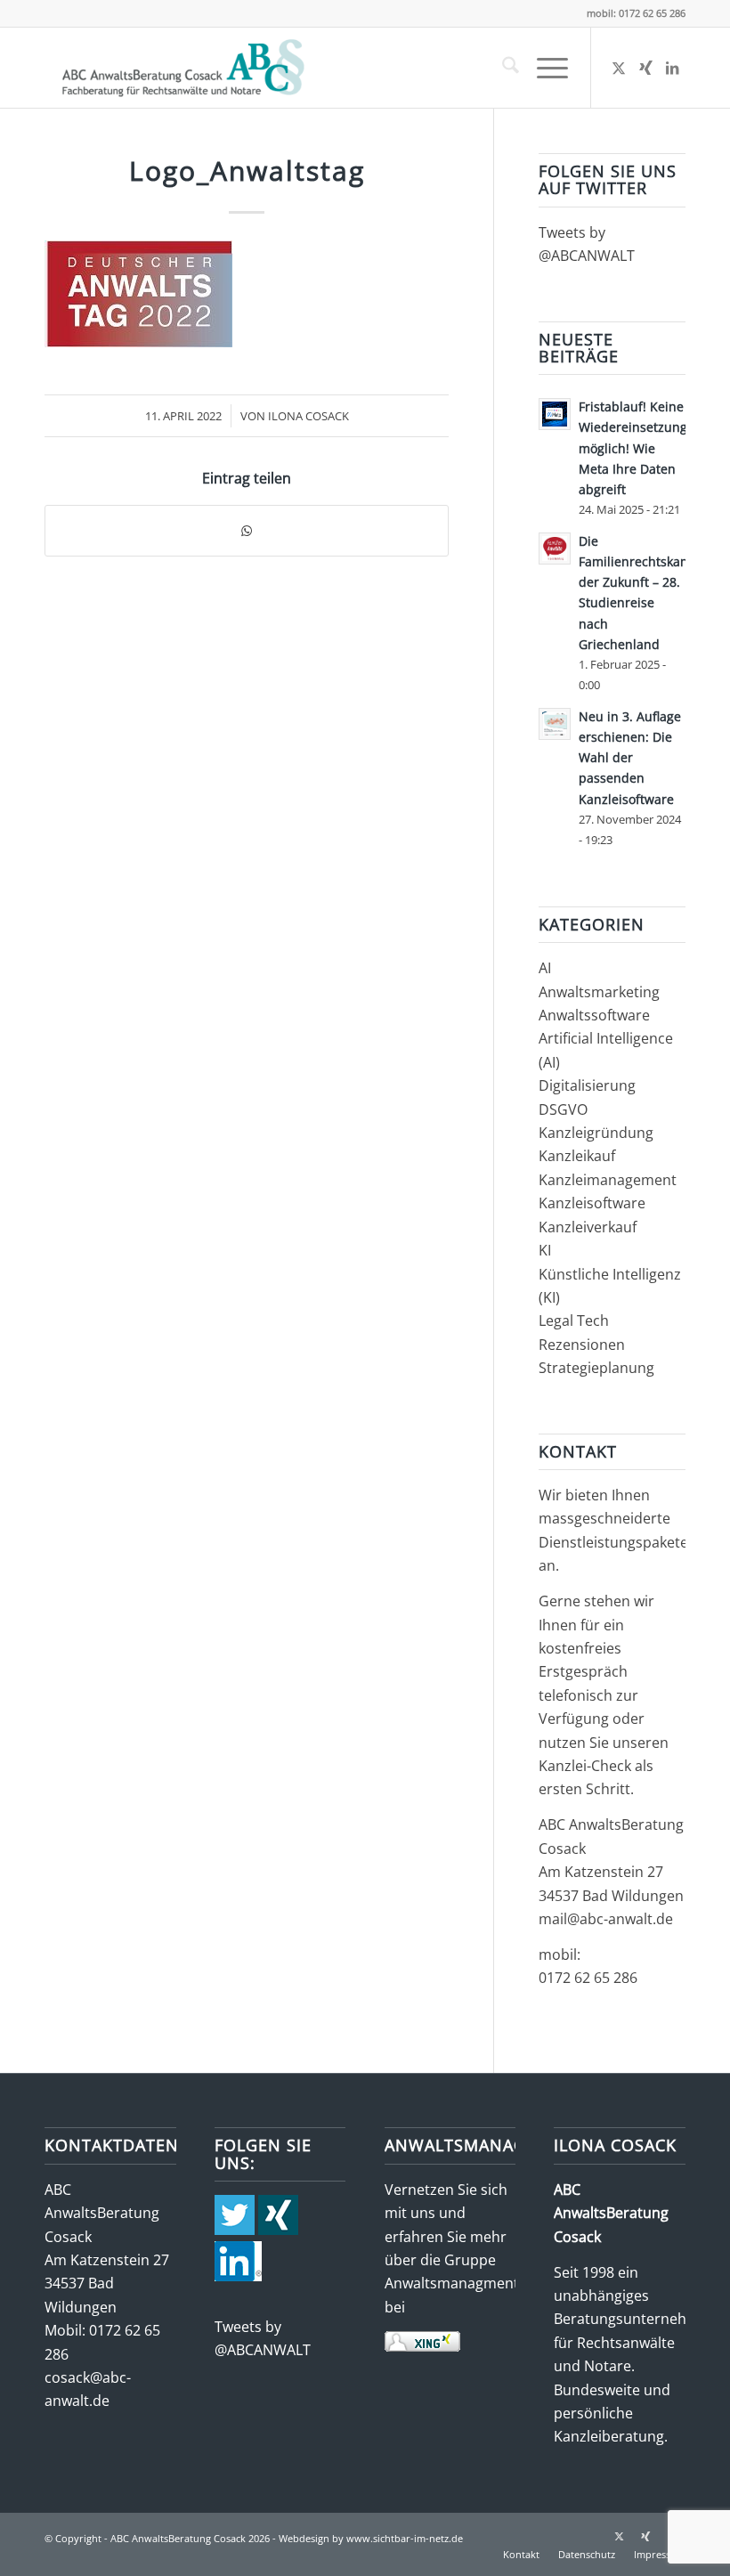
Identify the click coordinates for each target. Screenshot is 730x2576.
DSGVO (563, 1109)
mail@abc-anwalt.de (606, 1919)
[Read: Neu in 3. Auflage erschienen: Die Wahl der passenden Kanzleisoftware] (555, 724)
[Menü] (543, 68)
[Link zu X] (619, 68)
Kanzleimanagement (608, 1180)
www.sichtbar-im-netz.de (405, 2538)
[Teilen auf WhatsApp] (247, 531)
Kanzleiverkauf (588, 1227)
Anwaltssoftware (594, 1015)
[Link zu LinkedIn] (672, 68)
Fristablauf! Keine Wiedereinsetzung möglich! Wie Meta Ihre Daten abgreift (633, 448)
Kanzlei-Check (587, 1766)
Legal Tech (574, 1321)
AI (545, 968)
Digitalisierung (587, 1085)
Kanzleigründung (596, 1133)
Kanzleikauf (577, 1156)
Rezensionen (582, 1345)
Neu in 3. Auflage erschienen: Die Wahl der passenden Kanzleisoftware (630, 758)
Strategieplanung (596, 1368)
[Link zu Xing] (645, 68)
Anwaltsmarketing (599, 992)
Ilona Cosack (308, 416)
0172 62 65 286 (588, 1978)
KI (545, 1250)
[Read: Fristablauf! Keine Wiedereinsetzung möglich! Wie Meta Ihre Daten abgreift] (555, 414)
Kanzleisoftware (592, 1203)
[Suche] (502, 68)
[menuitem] (502, 68)
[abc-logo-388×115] (180, 68)
